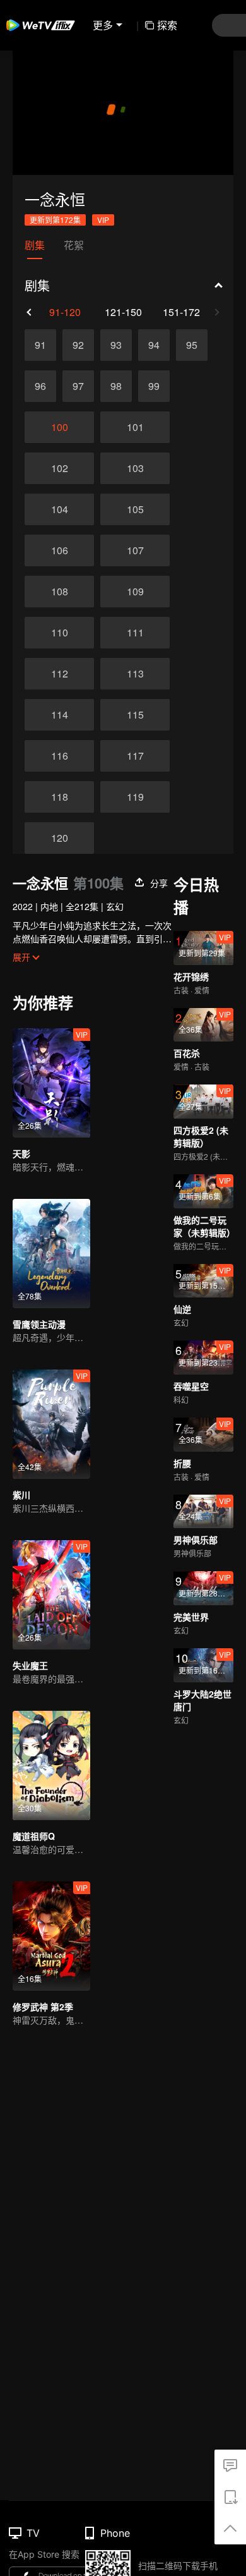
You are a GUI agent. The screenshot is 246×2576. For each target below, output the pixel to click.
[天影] (51, 1083)
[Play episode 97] (78, 386)
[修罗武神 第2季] (51, 1936)
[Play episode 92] (78, 345)
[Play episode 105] (135, 509)
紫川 (21, 1495)
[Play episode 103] (135, 468)
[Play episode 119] (135, 797)
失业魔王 (30, 1665)
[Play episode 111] (135, 633)
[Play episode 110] (59, 633)
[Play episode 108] (59, 592)
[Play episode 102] (59, 468)
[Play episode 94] (154, 345)
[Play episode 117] (135, 756)
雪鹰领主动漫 (39, 1324)
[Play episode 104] (59, 509)
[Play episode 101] (135, 427)
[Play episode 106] (59, 550)
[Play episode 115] (135, 715)
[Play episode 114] (59, 715)
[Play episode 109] (135, 592)
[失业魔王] (51, 1595)
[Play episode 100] (59, 427)
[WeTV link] (41, 25)
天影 (21, 1153)
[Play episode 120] (59, 838)
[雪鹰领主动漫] (51, 1254)
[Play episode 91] (40, 345)
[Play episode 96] (40, 386)
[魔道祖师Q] (51, 1765)
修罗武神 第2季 (43, 2007)
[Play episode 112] (59, 674)
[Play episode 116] (59, 756)
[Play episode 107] (135, 550)
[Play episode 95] (192, 345)
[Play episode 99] (154, 386)
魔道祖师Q (34, 1836)
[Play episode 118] (59, 797)
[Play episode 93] (116, 345)
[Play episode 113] (135, 674)
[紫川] (51, 1424)
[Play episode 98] (116, 386)
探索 (167, 25)
